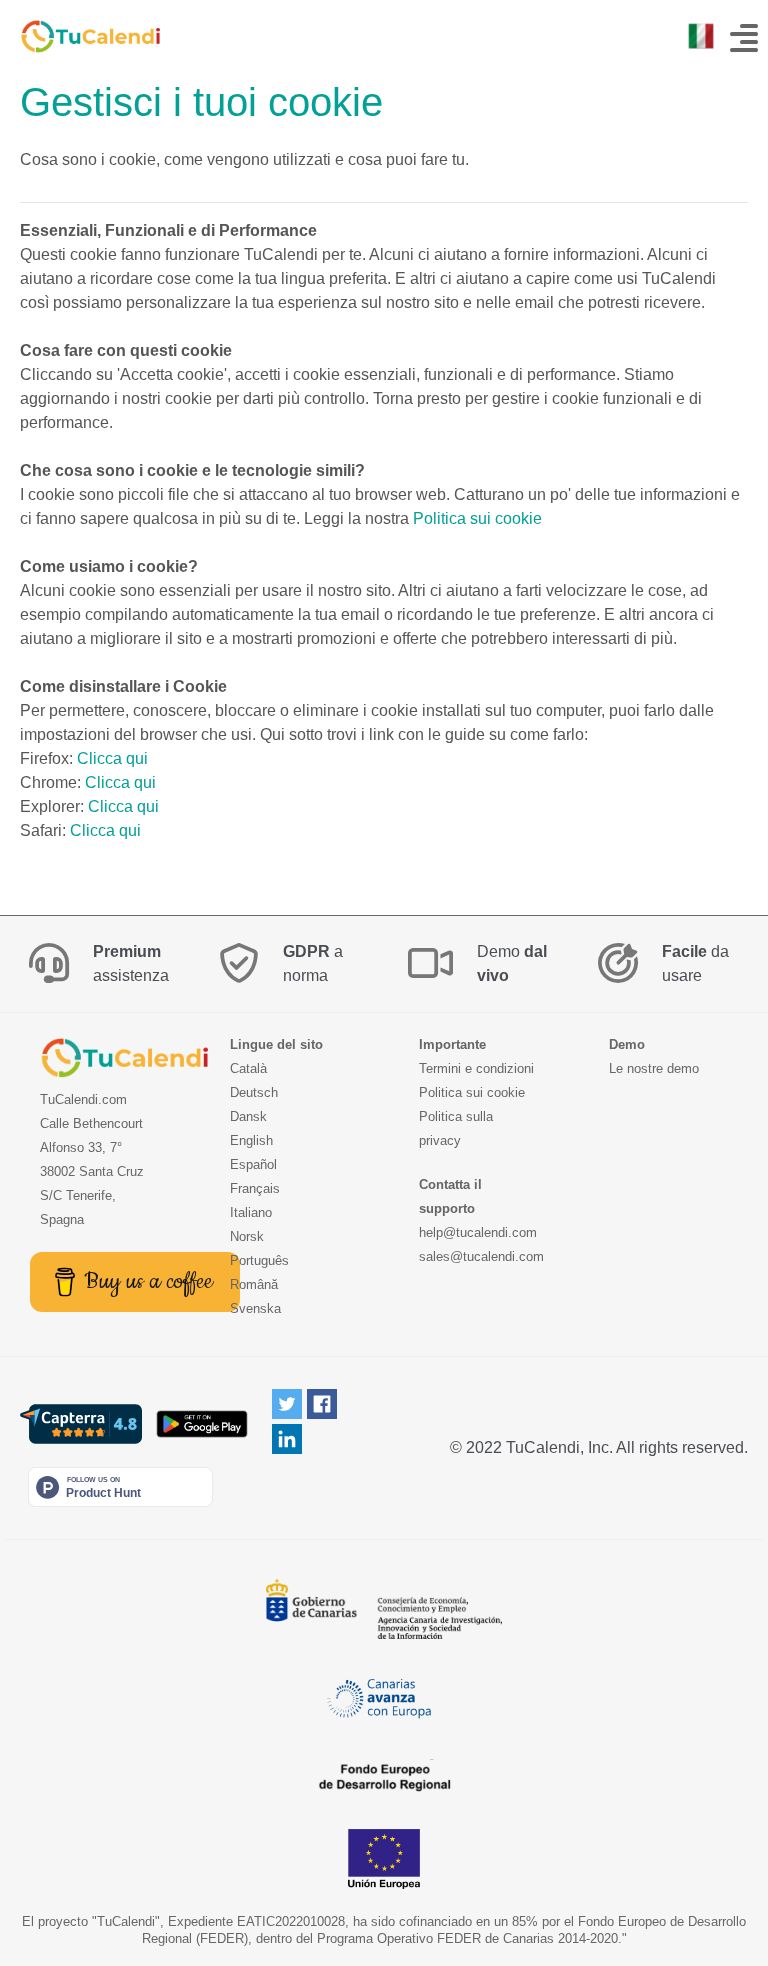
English (251, 1140)
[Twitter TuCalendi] (287, 1403)
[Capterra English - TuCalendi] (81, 1424)
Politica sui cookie (477, 518)
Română (254, 1284)
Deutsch (254, 1092)
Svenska (255, 1308)
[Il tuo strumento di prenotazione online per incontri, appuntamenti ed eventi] (80, 36)
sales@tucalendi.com (481, 1256)
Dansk (248, 1116)
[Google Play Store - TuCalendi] (201, 1424)
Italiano (251, 1212)
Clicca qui (112, 758)
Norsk (247, 1236)
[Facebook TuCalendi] (322, 1403)
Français (255, 1188)
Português (259, 1260)
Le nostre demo (654, 1068)
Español (253, 1164)
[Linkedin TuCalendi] (287, 1438)
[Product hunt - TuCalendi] (120, 1486)
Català (248, 1068)
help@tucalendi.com (478, 1232)
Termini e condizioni (476, 1068)
